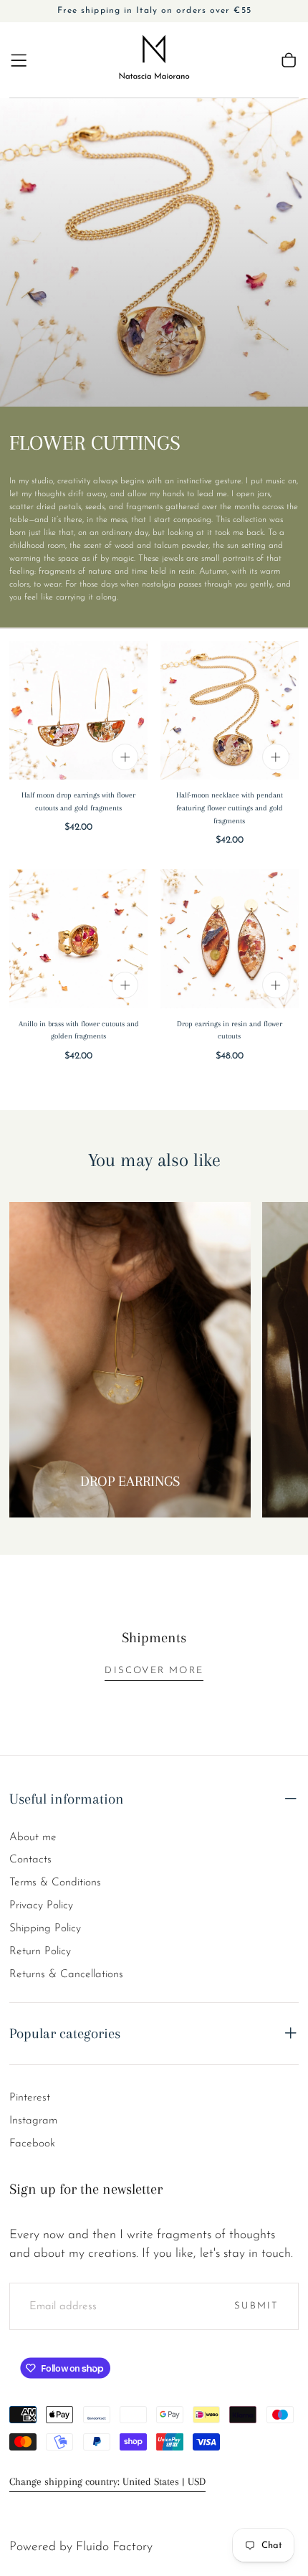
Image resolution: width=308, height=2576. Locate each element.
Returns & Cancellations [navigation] (66, 1974)
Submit (256, 2306)
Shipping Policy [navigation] (45, 1928)
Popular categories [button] (65, 2033)
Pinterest (30, 2098)
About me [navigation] (33, 1837)
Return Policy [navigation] (40, 1951)
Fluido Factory (114, 2547)
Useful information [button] (67, 1799)
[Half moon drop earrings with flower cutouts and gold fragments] (78, 710)
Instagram (33, 2121)
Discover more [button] (154, 1671)
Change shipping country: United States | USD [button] (107, 2482)
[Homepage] (154, 60)
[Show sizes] (125, 757)
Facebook (32, 2144)
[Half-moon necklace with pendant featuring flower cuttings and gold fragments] (230, 710)
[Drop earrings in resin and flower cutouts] (230, 938)
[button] (19, 60)
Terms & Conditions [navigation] (55, 1883)
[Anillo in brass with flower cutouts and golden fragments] (78, 938)
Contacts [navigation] (30, 1860)
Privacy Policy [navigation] (41, 1905)
